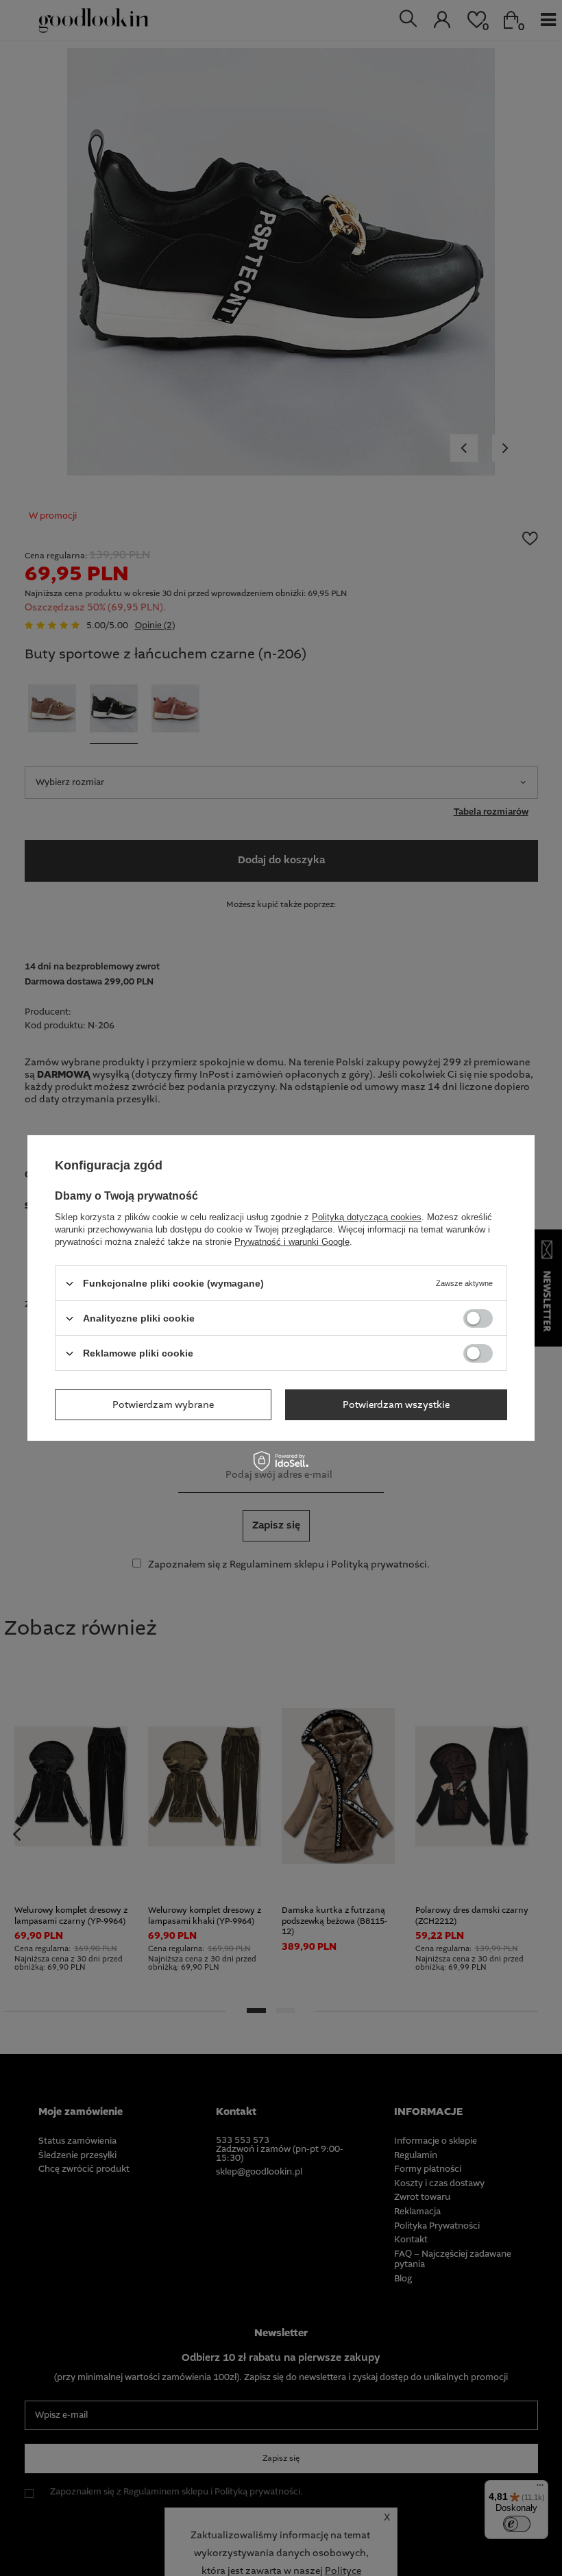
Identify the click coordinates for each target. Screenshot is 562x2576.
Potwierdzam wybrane (163, 1404)
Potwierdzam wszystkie (396, 1404)
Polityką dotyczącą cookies (367, 1217)
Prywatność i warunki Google (292, 1242)
